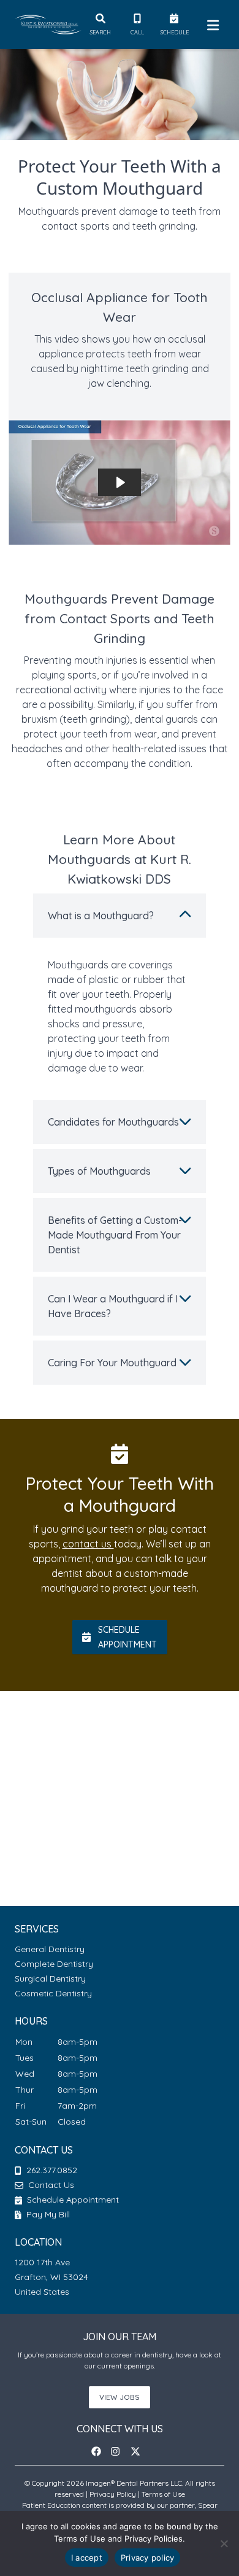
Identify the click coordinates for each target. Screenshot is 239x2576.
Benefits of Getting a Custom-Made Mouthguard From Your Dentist (115, 1235)
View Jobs (120, 2397)
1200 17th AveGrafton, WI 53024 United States (51, 2277)
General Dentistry (50, 1949)
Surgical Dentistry (50, 1979)
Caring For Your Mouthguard (112, 1363)
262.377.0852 (52, 2170)
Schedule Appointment (72, 2200)
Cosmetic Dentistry (53, 1993)
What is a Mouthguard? (101, 916)
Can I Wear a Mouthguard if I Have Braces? (113, 1306)
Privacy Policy (113, 2494)
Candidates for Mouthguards (113, 1122)
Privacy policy (148, 2558)
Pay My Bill (47, 2214)
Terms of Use (163, 2494)
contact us (88, 1544)
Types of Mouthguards (99, 1171)
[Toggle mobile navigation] (211, 25)
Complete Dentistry (54, 1964)
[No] (224, 2543)
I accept (87, 2558)
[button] (100, 2451)
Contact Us (51, 2185)
